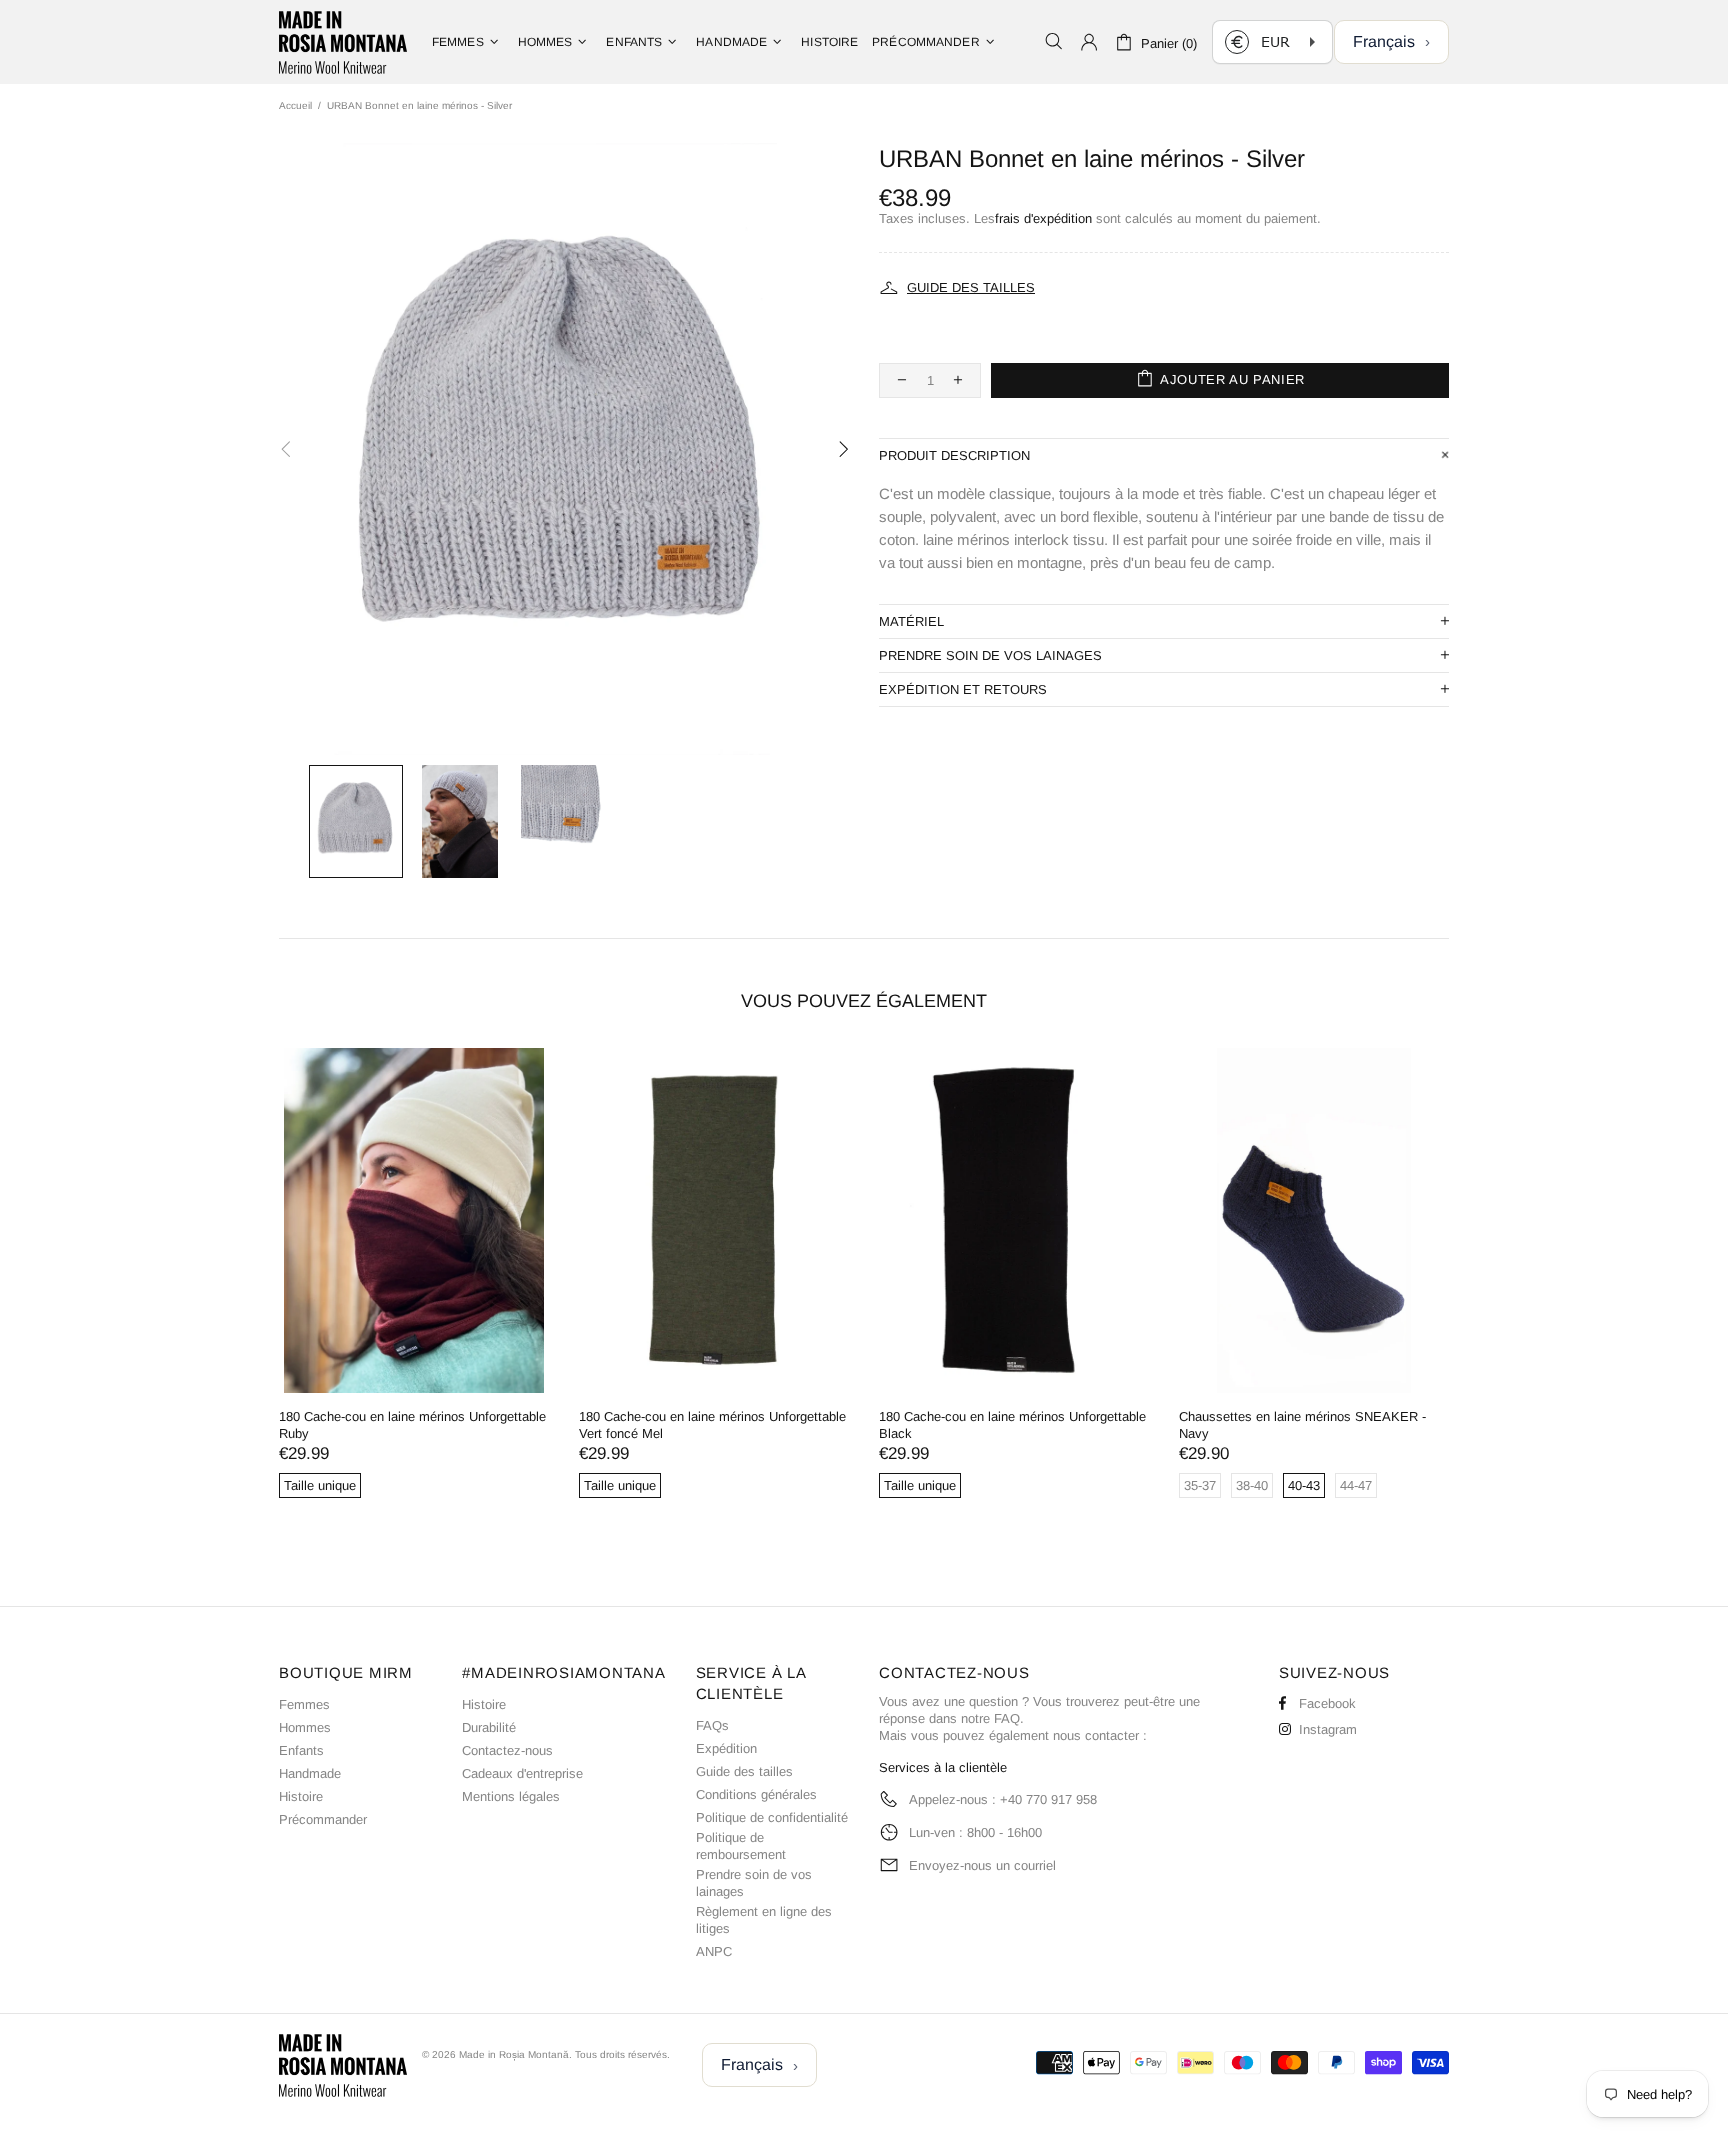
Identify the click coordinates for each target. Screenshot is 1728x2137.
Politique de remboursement (741, 1846)
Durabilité (489, 1727)
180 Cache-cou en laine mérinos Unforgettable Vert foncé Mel (712, 1425)
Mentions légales (511, 1796)
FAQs (712, 1725)
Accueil (295, 105)
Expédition (726, 1748)
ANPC (714, 1951)
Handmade (310, 1773)
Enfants (301, 1750)
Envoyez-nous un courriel (982, 1865)
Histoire (301, 1796)
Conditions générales (756, 1794)
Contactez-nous (507, 1750)
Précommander (323, 1819)
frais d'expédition (1043, 218)
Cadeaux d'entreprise (522, 1773)
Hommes (305, 1727)
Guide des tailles (744, 1771)
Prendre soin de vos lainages (754, 1883)
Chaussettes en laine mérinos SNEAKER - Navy (1302, 1425)
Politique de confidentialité (772, 1817)
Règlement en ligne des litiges (764, 1920)
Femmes (304, 1704)
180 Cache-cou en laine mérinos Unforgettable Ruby (412, 1425)
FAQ (1007, 1718)
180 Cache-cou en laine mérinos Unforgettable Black (1012, 1425)
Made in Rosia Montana (343, 42)
